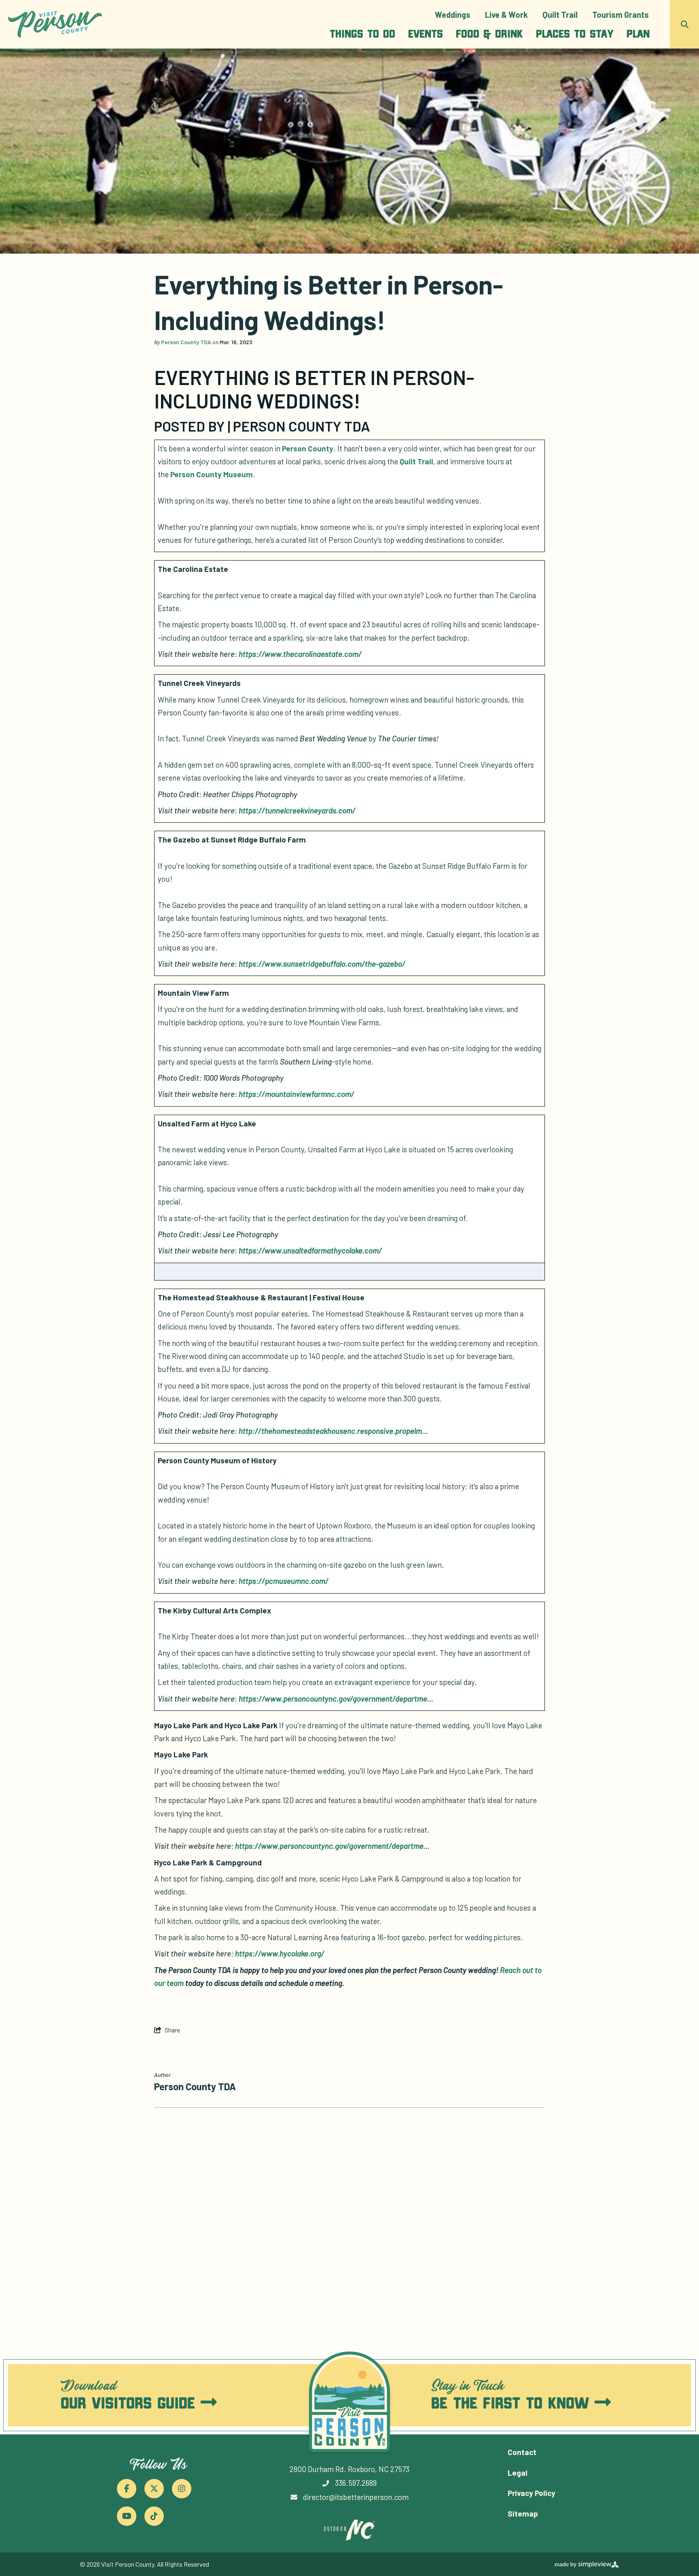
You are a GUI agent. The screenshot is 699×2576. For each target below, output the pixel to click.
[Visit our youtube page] (127, 2516)
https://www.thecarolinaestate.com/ (300, 654)
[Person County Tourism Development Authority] (55, 24)
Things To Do (362, 33)
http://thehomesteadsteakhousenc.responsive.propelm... (333, 1431)
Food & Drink (489, 33)
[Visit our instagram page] (182, 2489)
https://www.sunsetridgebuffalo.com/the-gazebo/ (322, 964)
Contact (522, 2452)
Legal (518, 2473)
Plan (638, 33)
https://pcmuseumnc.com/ (284, 1581)
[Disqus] (349, 2222)
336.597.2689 (356, 2483)
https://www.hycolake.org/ (280, 1953)
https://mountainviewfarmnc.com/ (297, 1094)
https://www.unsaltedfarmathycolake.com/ (310, 1250)
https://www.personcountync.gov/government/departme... (336, 1699)
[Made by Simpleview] (587, 2564)
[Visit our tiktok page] (154, 2516)
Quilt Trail (560, 15)
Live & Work (506, 15)
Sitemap (523, 2514)
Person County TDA (186, 342)
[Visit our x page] (154, 2489)
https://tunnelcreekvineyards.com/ (297, 810)
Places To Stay (575, 33)
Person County (308, 448)
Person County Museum (212, 474)
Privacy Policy (532, 2493)
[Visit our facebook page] (127, 2489)
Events (426, 33)
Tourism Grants (621, 15)
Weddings (453, 15)
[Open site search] (684, 24)
